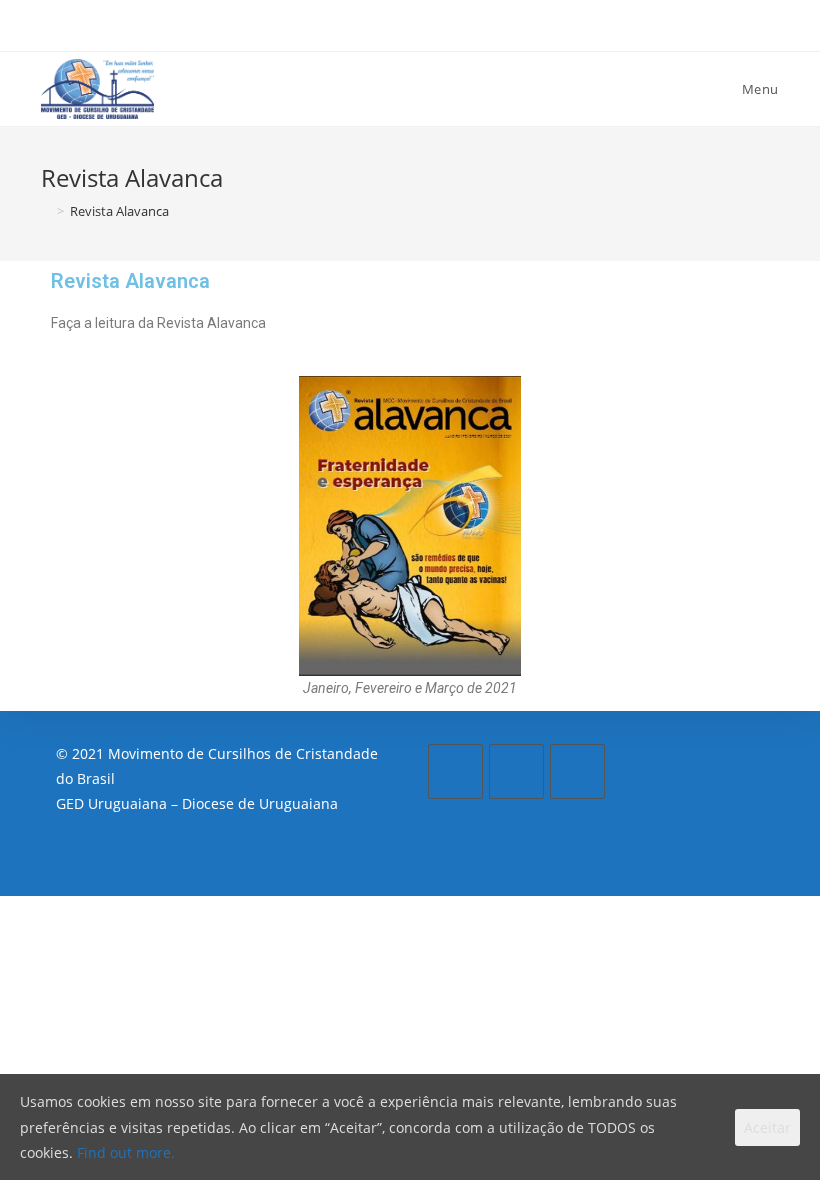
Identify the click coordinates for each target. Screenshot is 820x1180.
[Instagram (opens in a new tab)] (413, 23)
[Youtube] (577, 771)
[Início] (46, 211)
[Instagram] (516, 771)
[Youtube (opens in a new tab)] (445, 23)
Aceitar (767, 1127)
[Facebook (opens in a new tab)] (378, 23)
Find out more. (126, 1152)
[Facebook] (455, 771)
